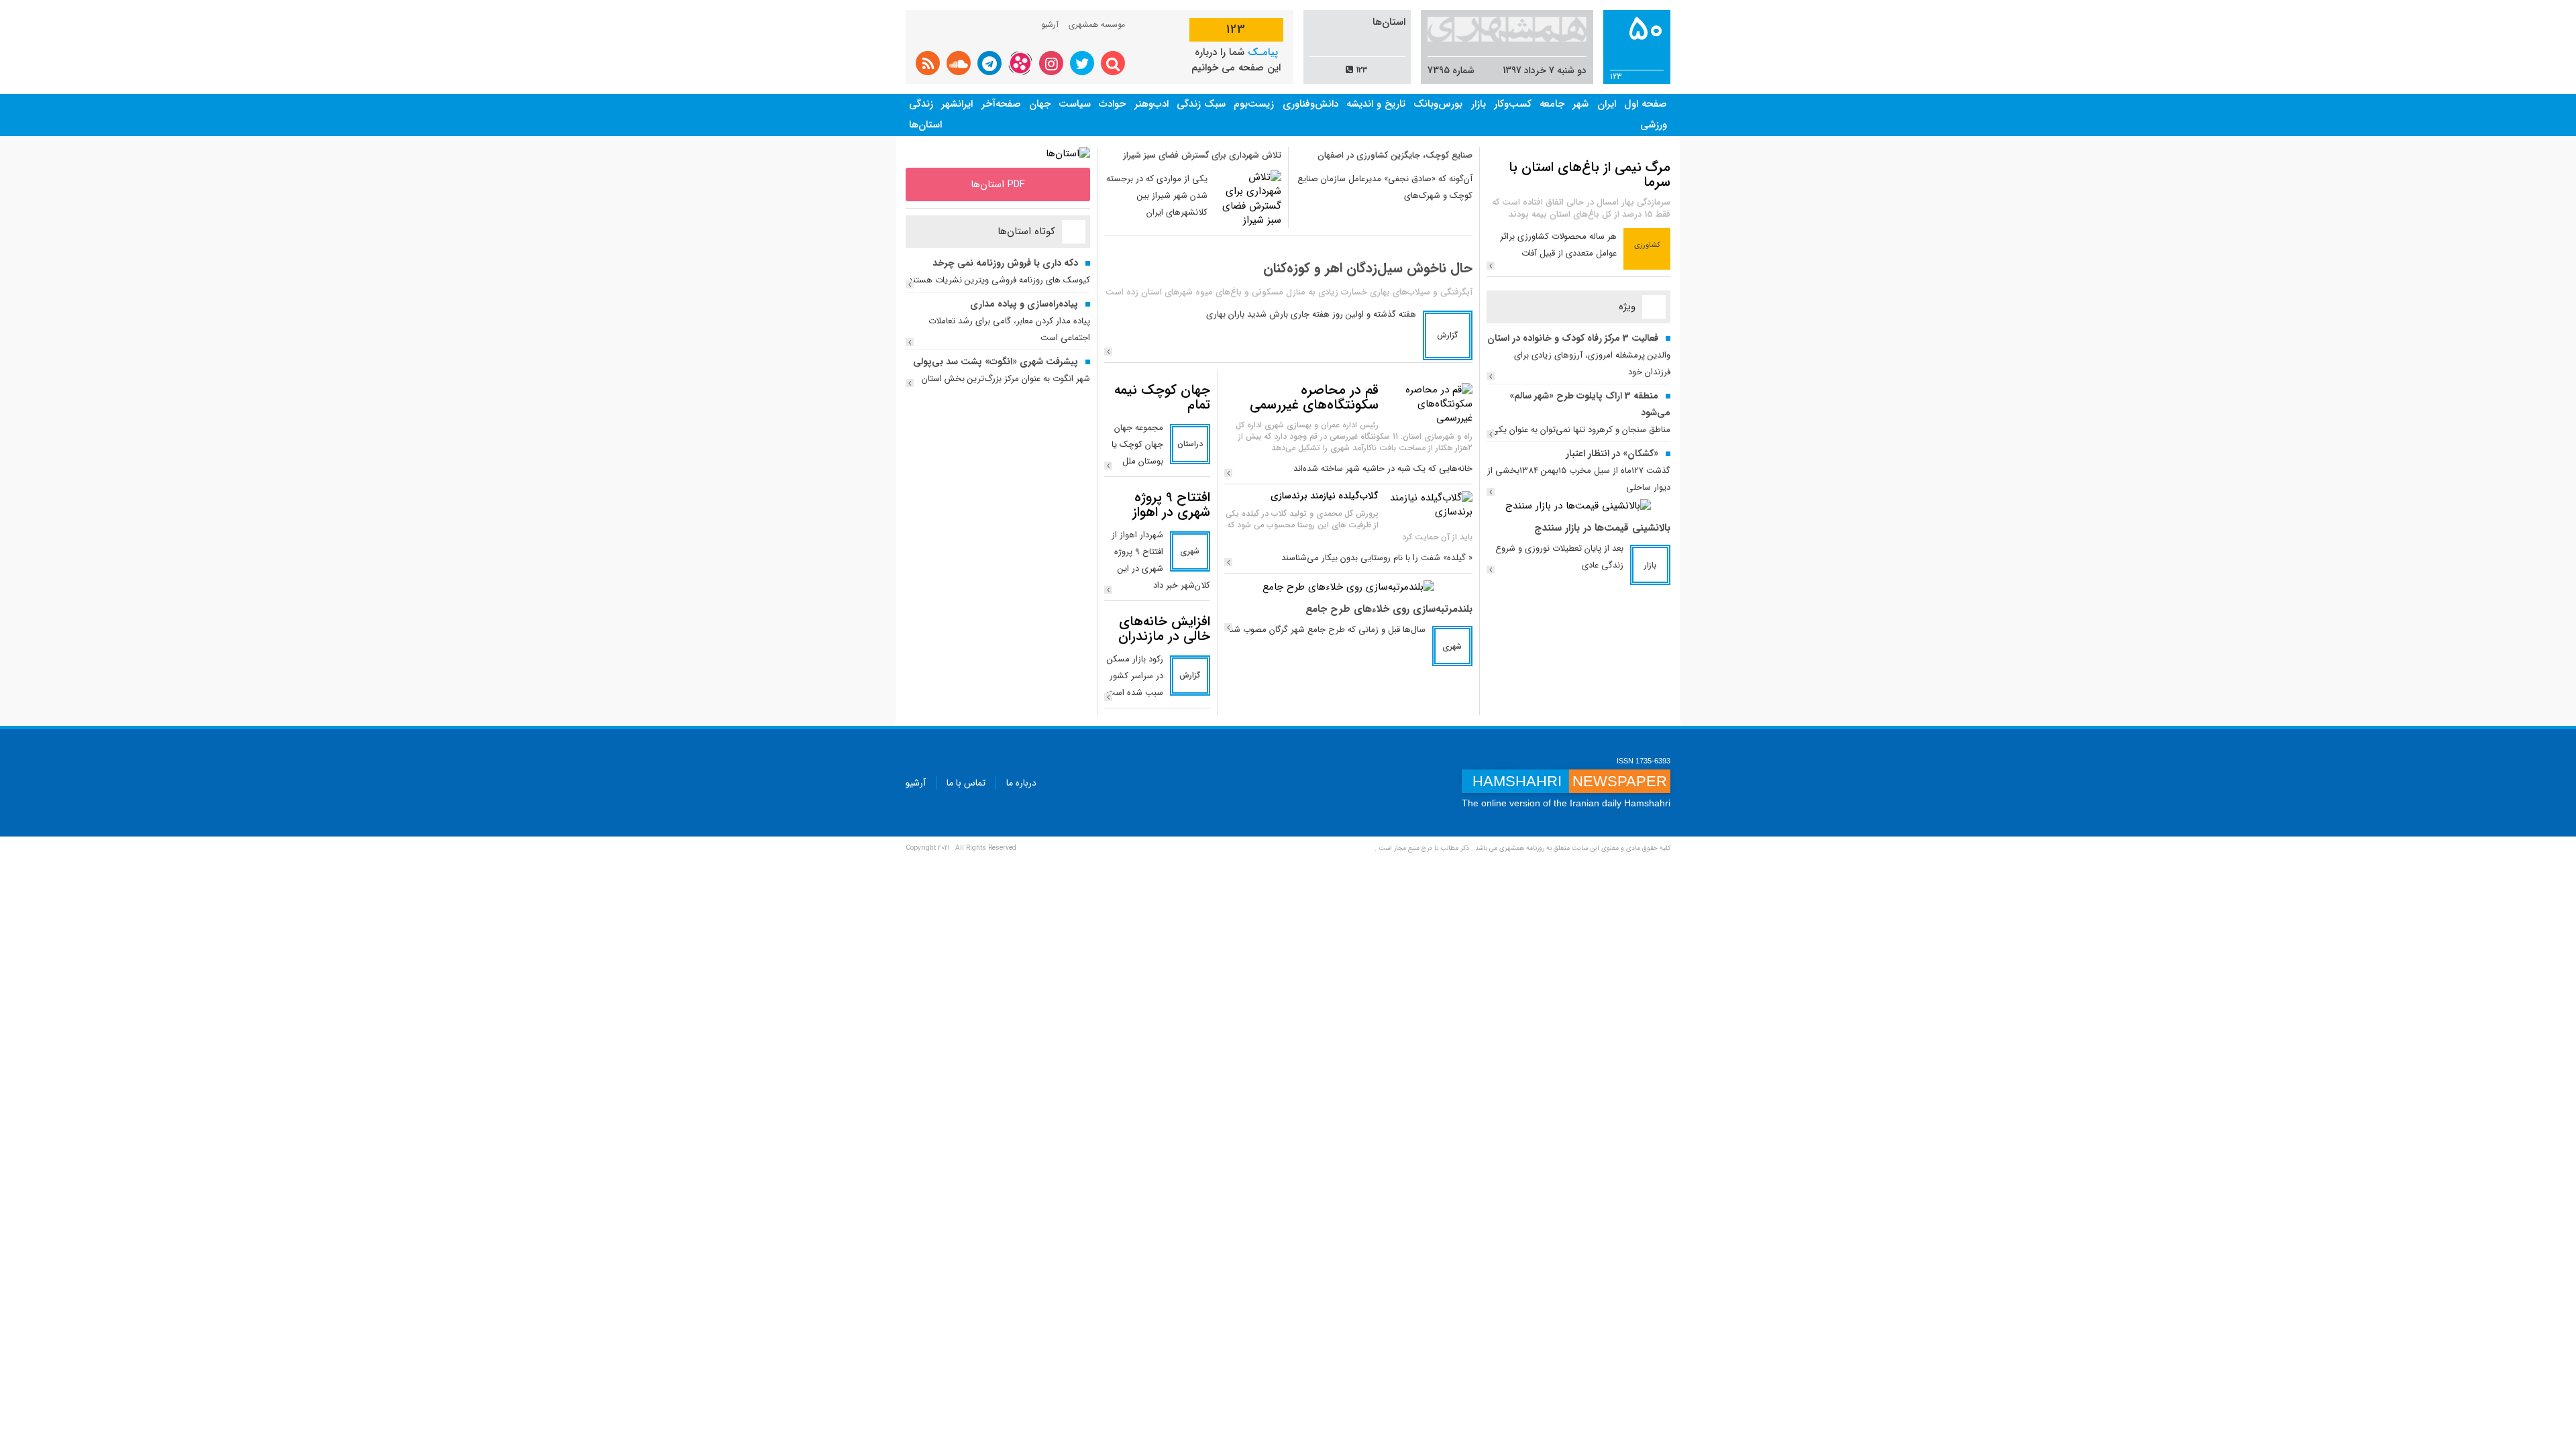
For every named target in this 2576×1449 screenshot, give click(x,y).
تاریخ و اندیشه (1376, 104)
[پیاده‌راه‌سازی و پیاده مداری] (910, 342)
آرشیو (1050, 24)
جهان (1040, 104)
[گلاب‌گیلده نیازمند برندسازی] (1429, 505)
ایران (1607, 104)
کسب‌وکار (1513, 104)
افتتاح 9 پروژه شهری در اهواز (1171, 505)
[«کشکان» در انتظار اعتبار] (1491, 492)
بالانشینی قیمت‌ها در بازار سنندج (1602, 528)
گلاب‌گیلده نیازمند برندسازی (1325, 496)
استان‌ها (925, 125)
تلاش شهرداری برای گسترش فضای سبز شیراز (1202, 155)
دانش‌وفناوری (1310, 104)
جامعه (1552, 104)
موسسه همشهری (1097, 24)
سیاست (1075, 104)
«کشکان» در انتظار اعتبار (1612, 453)
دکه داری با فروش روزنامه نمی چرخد (1005, 263)
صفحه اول (1646, 104)
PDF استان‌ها (998, 184)
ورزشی (1654, 125)
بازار (1479, 104)
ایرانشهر (957, 104)
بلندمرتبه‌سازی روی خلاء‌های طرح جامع (1389, 609)
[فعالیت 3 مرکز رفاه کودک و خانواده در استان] (1491, 376)
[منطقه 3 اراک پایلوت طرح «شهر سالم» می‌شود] (1491, 434)
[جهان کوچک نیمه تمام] (1108, 466)
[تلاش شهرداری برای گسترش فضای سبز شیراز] (1248, 199)
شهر (1580, 104)
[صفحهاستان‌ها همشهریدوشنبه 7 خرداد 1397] (1068, 154)
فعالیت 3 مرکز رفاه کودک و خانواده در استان (1573, 338)
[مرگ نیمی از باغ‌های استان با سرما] (1491, 266)
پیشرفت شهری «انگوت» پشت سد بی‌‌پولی (996, 362)
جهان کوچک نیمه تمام (1162, 397)
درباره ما (1021, 783)
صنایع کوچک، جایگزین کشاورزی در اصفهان (1395, 155)
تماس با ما (966, 783)
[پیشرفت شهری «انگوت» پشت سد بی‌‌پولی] (910, 383)
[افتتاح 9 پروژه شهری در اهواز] (1108, 590)
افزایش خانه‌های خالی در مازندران (1164, 629)
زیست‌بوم (1254, 104)
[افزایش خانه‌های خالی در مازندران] (1108, 697)
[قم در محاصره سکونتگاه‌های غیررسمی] (1429, 404)
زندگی (921, 104)
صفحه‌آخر (1001, 104)
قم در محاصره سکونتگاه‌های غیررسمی (1314, 397)
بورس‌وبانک (1438, 104)
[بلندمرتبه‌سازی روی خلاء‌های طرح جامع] (1348, 587)
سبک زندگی (1201, 104)
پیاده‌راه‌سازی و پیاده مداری (1024, 304)
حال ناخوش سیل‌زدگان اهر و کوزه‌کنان (1368, 268)
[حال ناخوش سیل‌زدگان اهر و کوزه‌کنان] (1108, 352)
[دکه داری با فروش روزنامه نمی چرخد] (910, 284)
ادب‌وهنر (1151, 104)
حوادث (1112, 104)
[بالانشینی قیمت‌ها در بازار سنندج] (1578, 506)
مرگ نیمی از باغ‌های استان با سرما (1590, 175)
